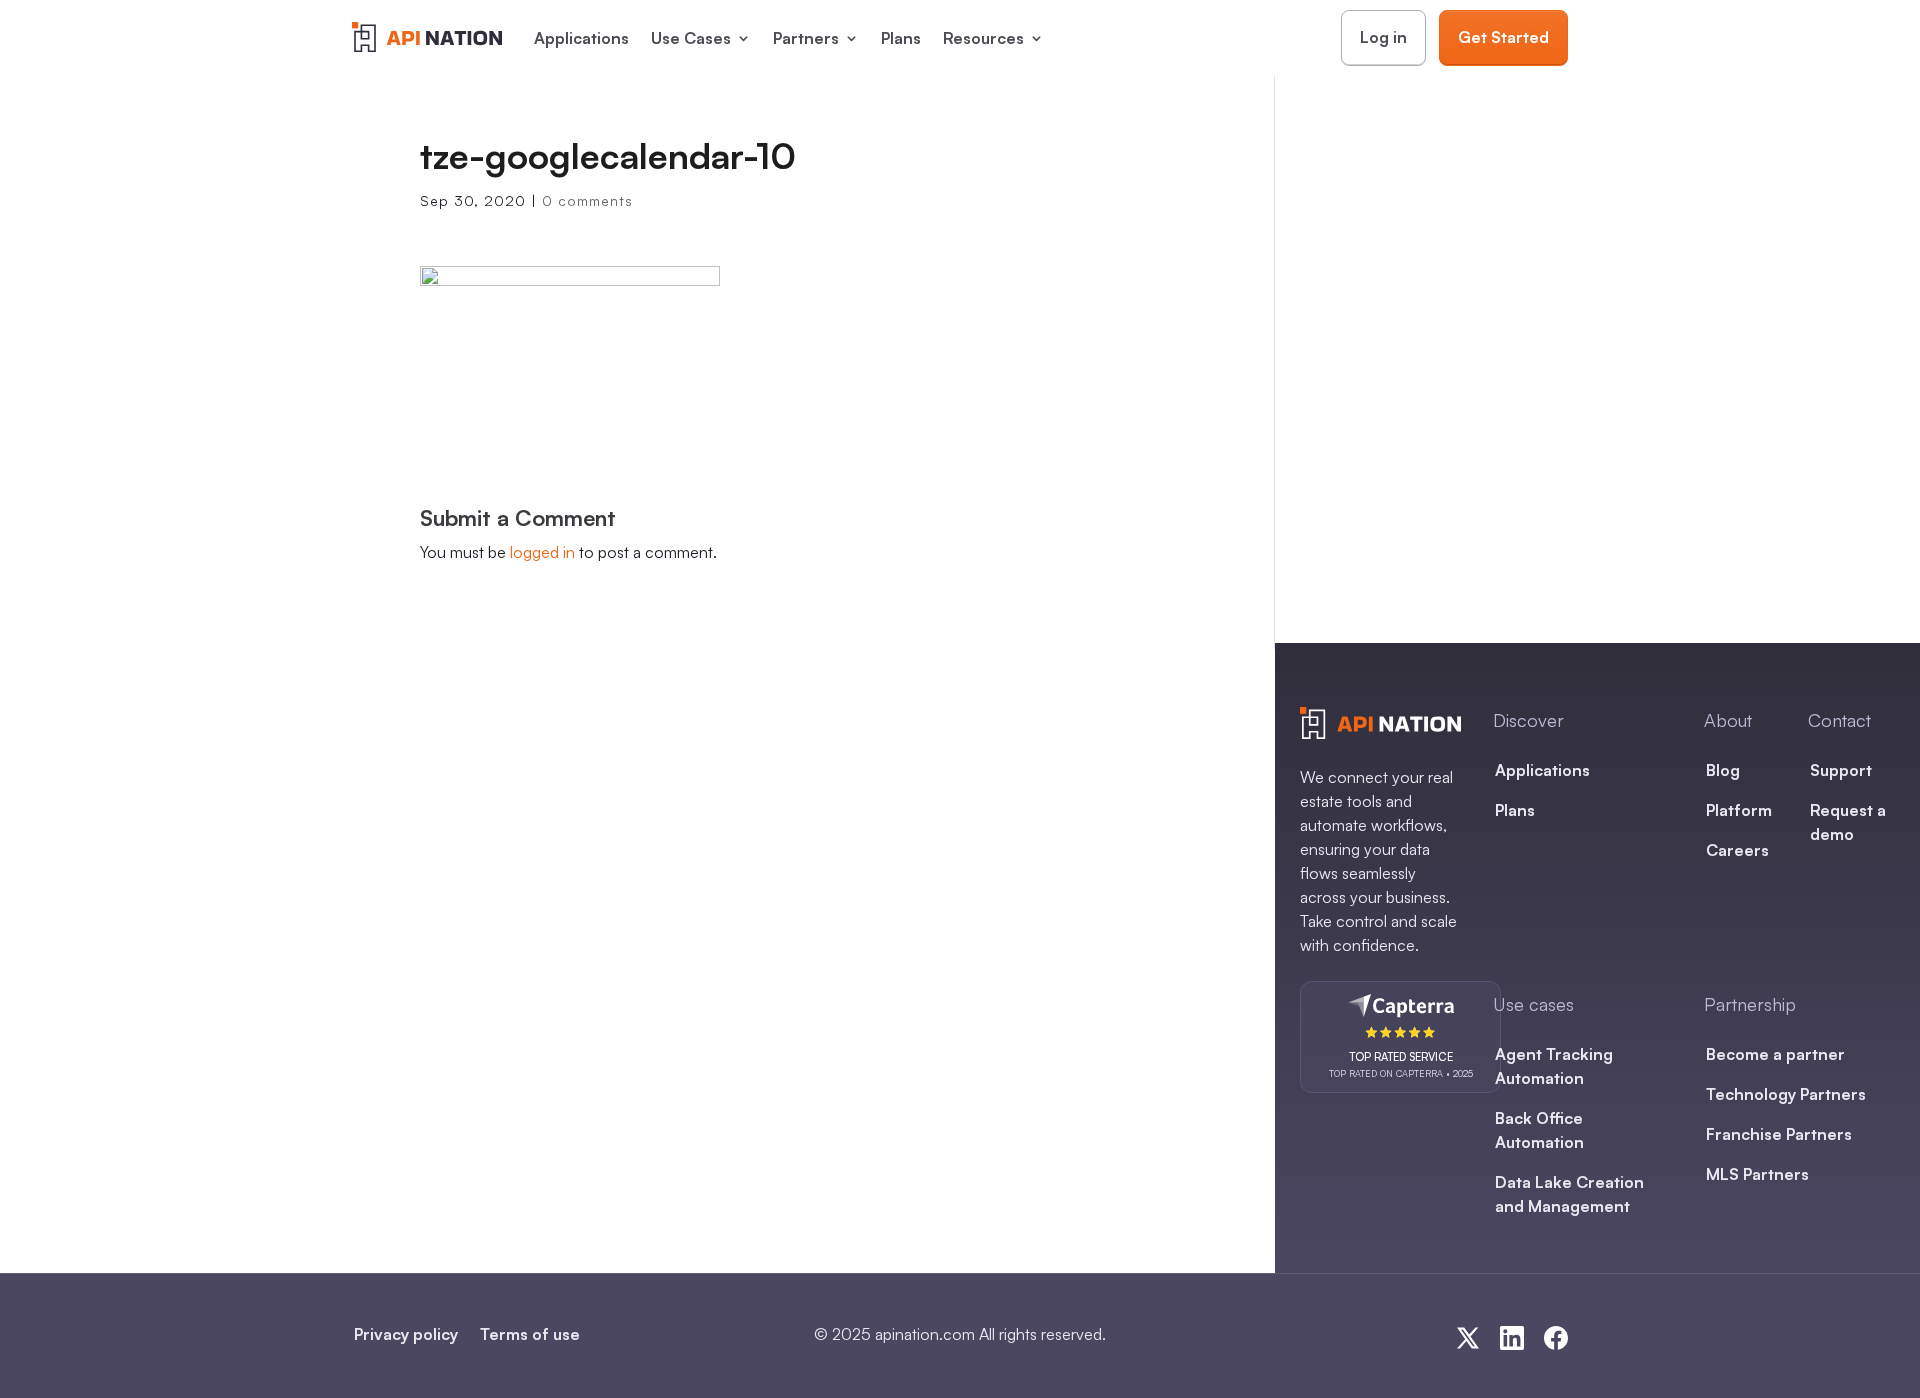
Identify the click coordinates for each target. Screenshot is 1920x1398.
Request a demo (1848, 822)
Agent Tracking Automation (1554, 1066)
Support (1841, 770)
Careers (1737, 850)
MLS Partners (1757, 1174)
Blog (1723, 770)
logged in (542, 552)
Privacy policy (406, 1334)
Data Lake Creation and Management (1569, 1194)
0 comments (587, 200)
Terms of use (530, 1334)
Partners (806, 38)
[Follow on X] (1468, 1338)
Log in (1383, 37)
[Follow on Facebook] (1556, 1338)
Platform (1739, 810)
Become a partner (1775, 1054)
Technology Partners (1786, 1094)
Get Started (1503, 37)
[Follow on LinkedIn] (1512, 1338)
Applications (581, 38)
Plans (901, 38)
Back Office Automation (1539, 1130)
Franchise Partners (1779, 1134)
